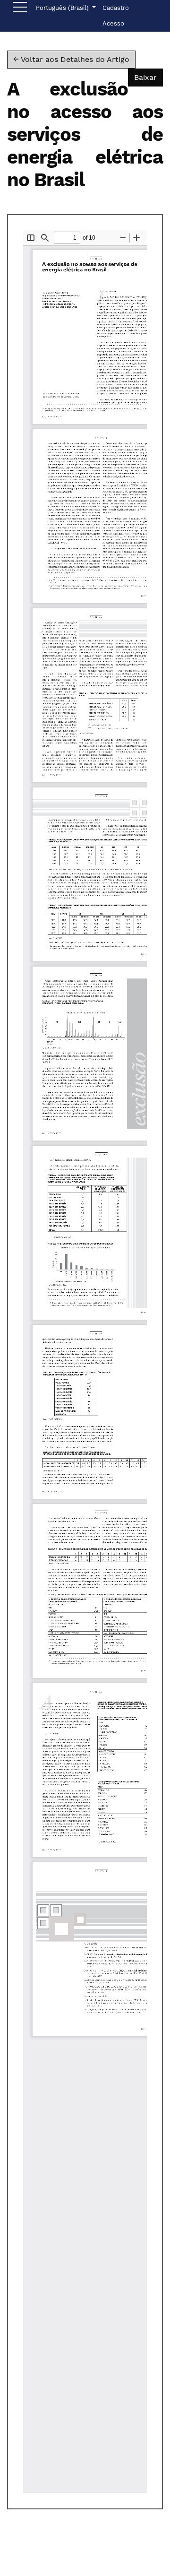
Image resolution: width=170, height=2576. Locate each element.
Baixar (149, 77)
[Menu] (20, 9)
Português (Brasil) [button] (63, 8)
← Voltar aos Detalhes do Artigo (71, 59)
